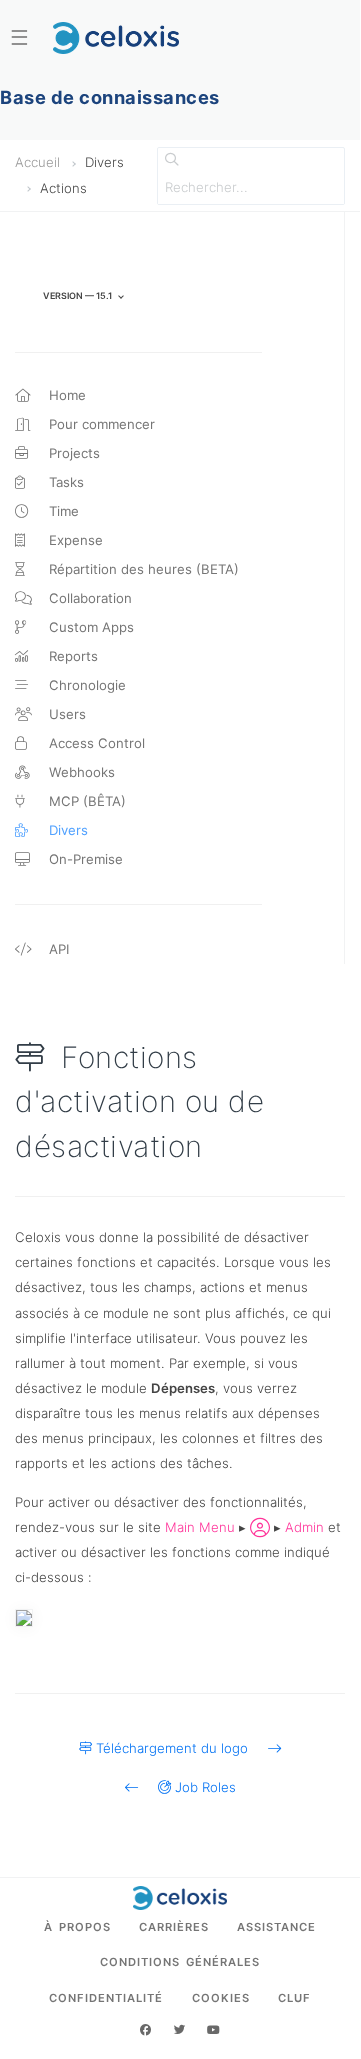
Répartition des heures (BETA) (142, 569)
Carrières (174, 1927)
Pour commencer (100, 424)
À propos (77, 1927)
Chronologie (85, 685)
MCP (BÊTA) (85, 801)
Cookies (221, 1998)
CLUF (294, 1998)
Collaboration (88, 598)
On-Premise (84, 859)
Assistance (276, 1927)
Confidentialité (106, 1998)
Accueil (37, 162)
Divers (66, 830)
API (57, 949)
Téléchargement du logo (180, 1748)
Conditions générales (180, 1962)
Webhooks (80, 772)
